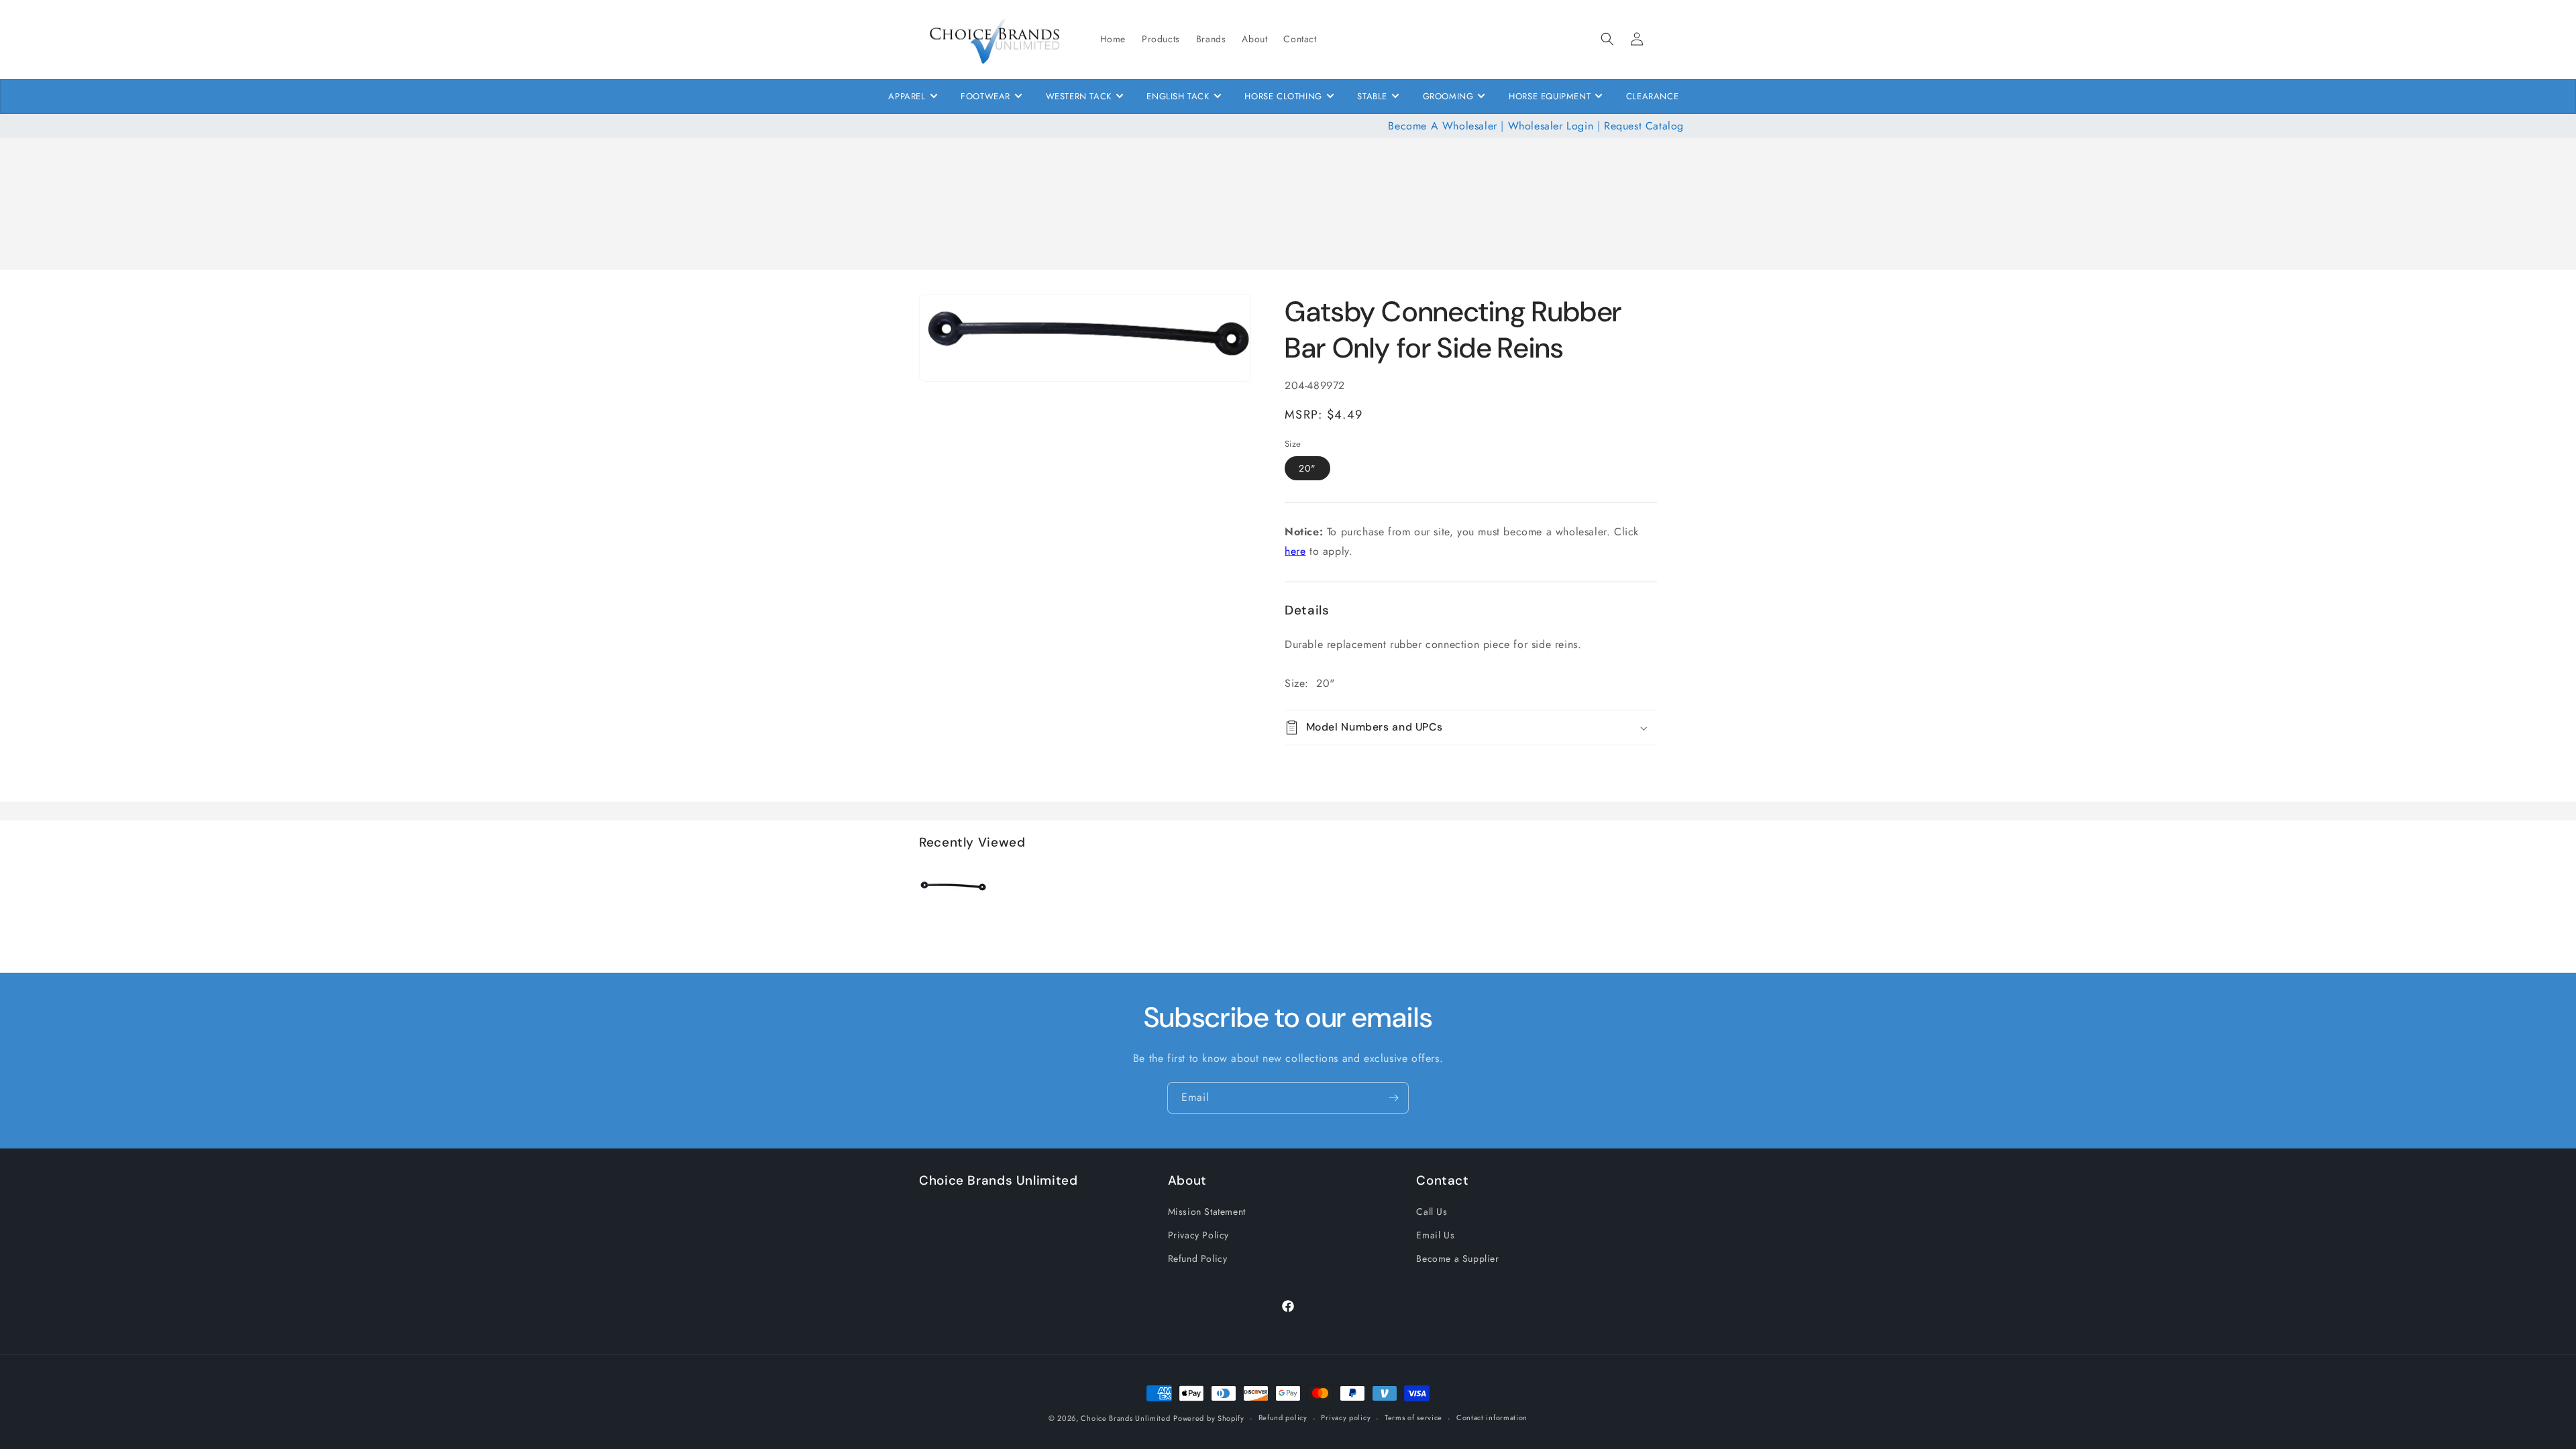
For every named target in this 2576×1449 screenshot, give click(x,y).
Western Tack (1079, 96)
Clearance (1652, 96)
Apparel (907, 96)
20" (1307, 468)
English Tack (1178, 96)
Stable (1372, 96)
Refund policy (1283, 1417)
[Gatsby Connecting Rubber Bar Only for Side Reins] (953, 917)
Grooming (1448, 96)
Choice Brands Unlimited (1125, 1418)
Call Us (1432, 1212)
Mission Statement (1207, 1212)
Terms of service (1413, 1417)
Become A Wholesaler (1442, 126)
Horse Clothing (1283, 96)
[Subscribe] (1393, 1098)
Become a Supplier (1457, 1258)
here (1295, 551)
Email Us (1435, 1235)
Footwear (985, 96)
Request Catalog (1644, 126)
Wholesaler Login (1551, 126)
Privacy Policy (1198, 1235)
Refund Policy (1198, 1258)
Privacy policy (1346, 1417)
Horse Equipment (1550, 96)
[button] (1607, 39)
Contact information (1492, 1417)
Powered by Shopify (1209, 1418)
